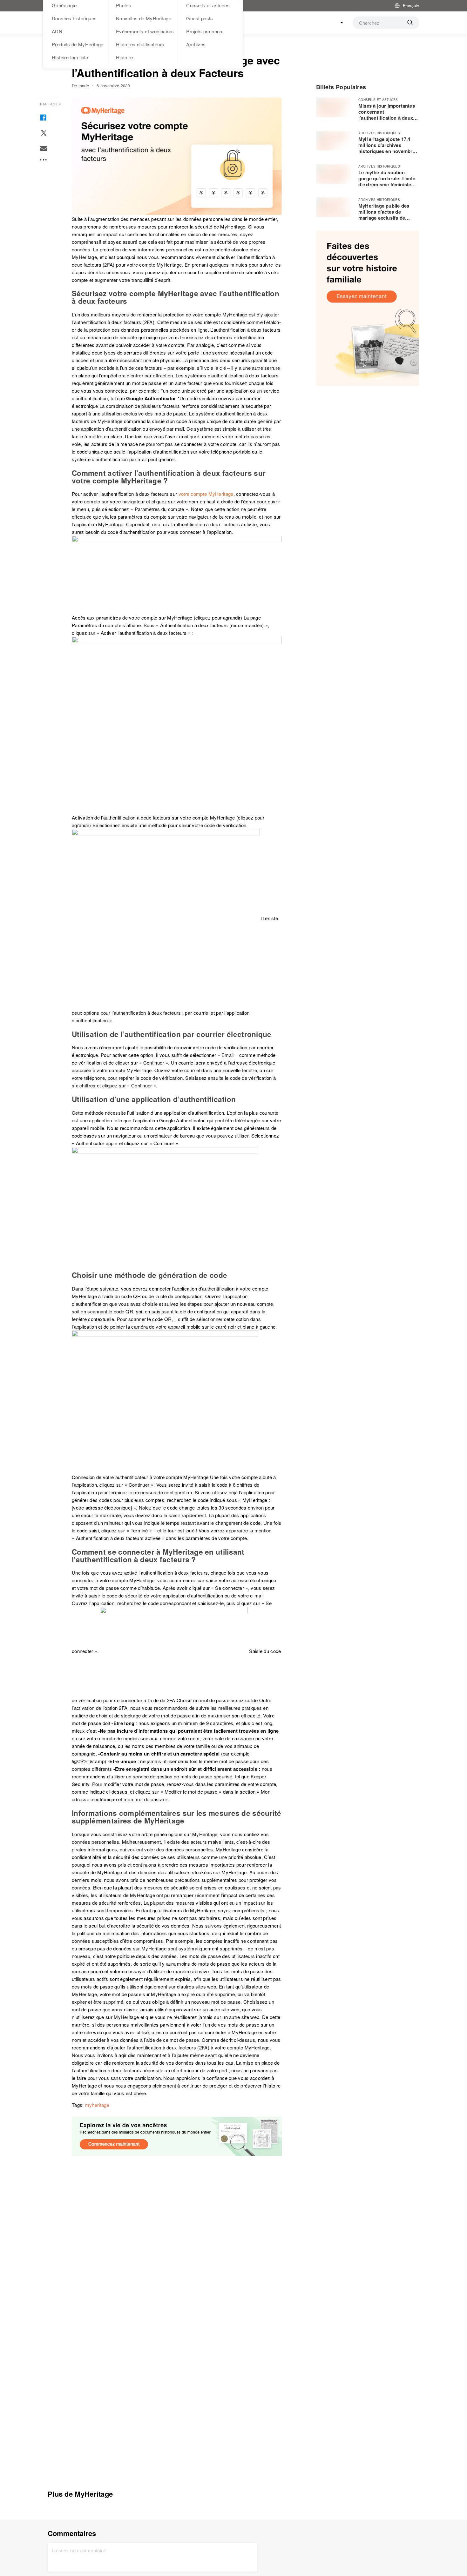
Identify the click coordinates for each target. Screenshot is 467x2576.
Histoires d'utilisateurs (140, 44)
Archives (196, 44)
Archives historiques (379, 133)
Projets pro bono (204, 31)
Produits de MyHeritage (78, 44)
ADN (57, 31)
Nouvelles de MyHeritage (144, 18)
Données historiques (74, 18)
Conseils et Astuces (378, 100)
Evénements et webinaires (145, 31)
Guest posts (200, 18)
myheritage (97, 2105)
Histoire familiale (70, 57)
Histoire (124, 57)
